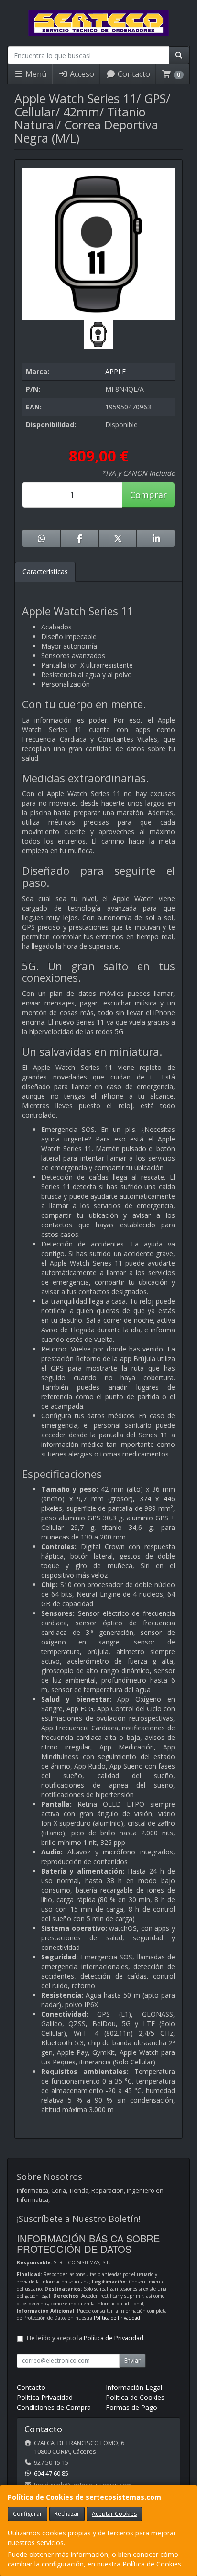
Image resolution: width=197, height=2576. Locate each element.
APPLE (115, 372)
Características (45, 571)
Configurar (27, 2514)
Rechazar (67, 2514)
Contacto (133, 74)
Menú (35, 74)
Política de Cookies (152, 2564)
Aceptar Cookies (114, 2514)
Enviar (132, 2361)
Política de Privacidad (117, 2318)
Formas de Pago (131, 2407)
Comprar (148, 495)
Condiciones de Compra (54, 2407)
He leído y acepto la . (86, 2338)
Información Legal (134, 2387)
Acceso (81, 74)
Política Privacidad (45, 2397)
